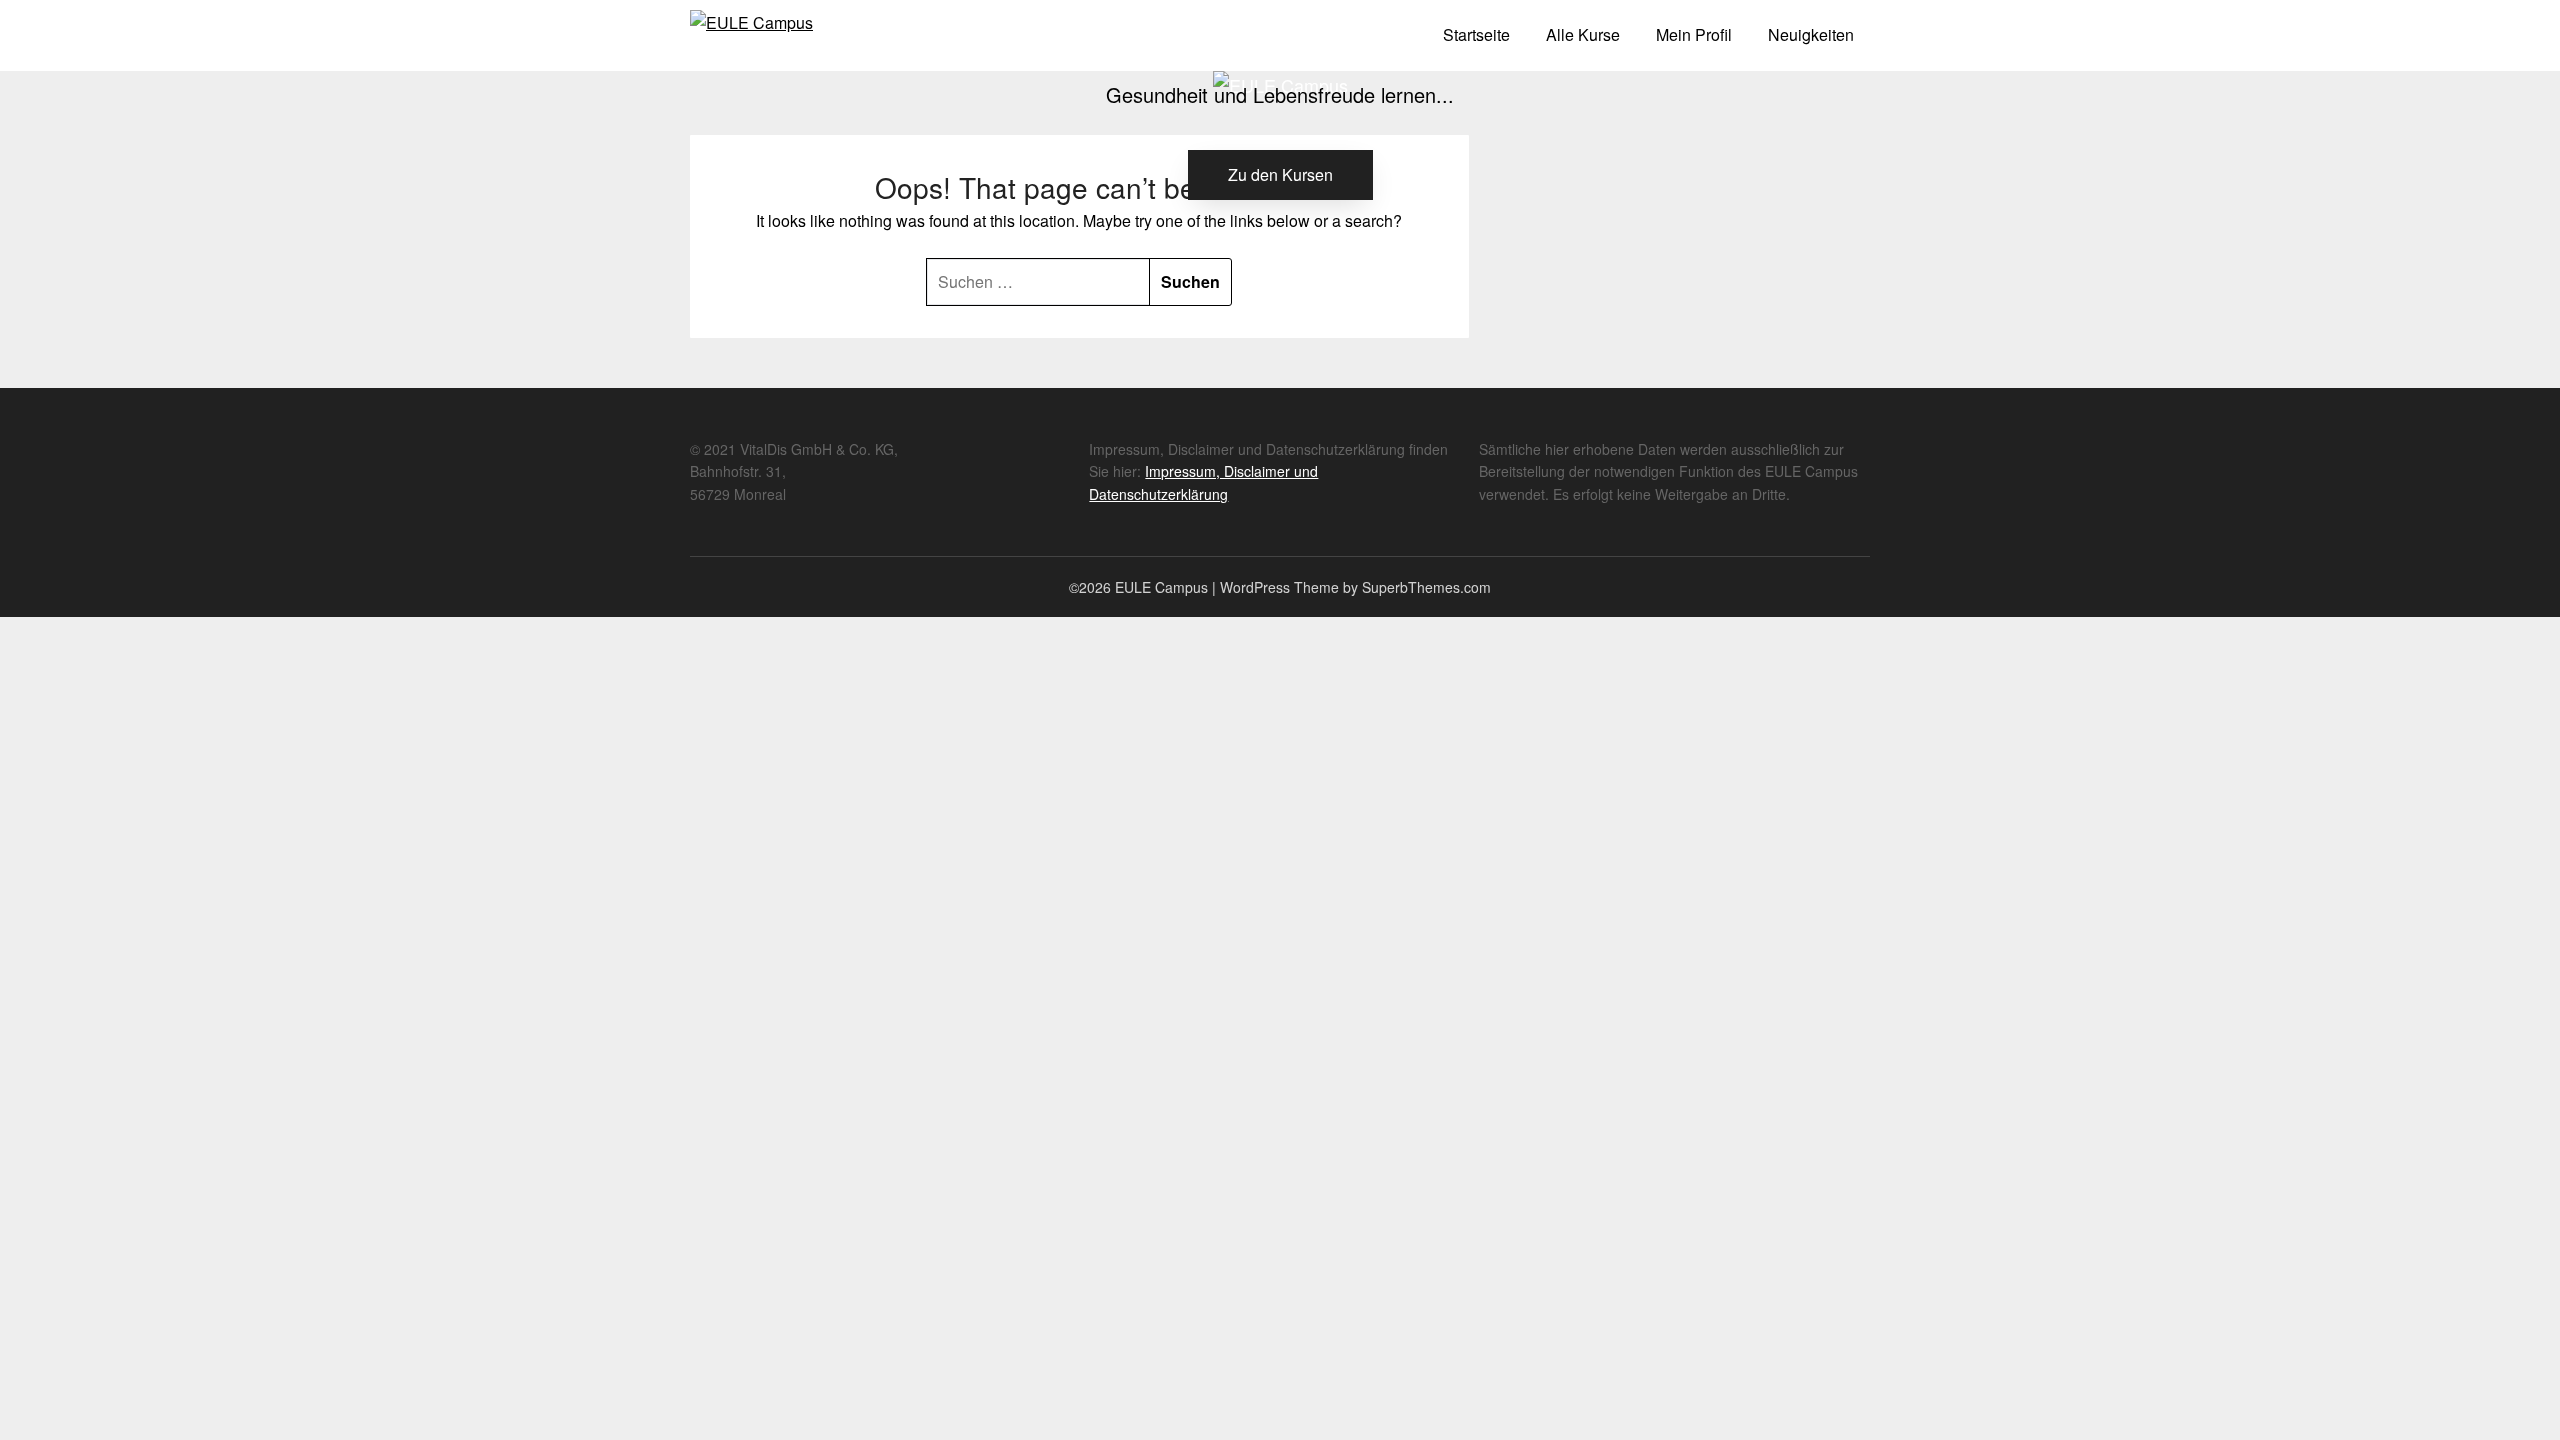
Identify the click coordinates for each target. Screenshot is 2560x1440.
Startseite (1476, 34)
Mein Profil (1694, 34)
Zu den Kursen (1280, 174)
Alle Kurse (1583, 34)
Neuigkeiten (1811, 34)
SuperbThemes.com (1426, 587)
